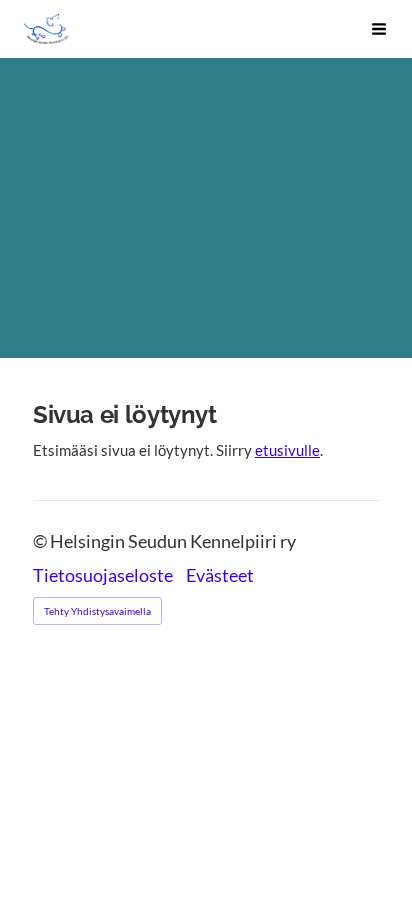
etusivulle (287, 450)
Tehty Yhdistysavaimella (97, 611)
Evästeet (220, 576)
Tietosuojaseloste (103, 576)
